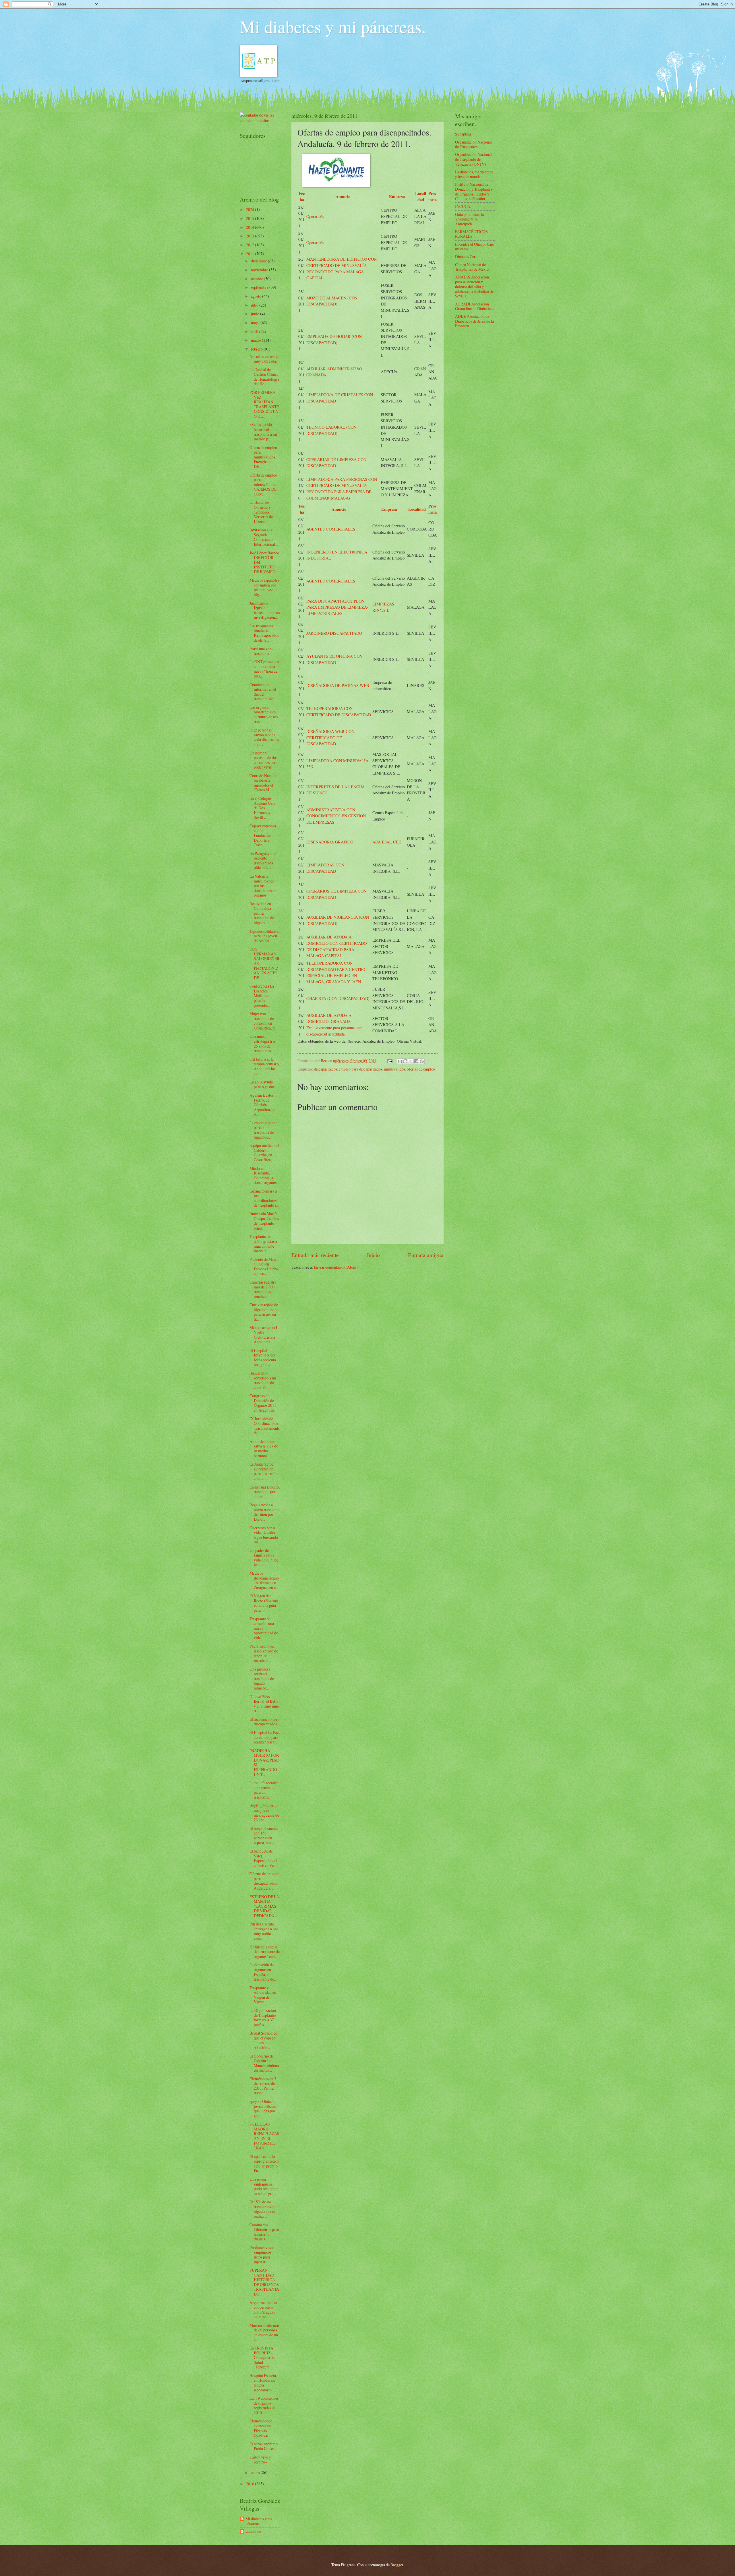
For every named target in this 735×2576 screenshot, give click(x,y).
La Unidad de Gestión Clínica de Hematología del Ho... (264, 377)
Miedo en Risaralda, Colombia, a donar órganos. (263, 1175)
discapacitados (326, 1069)
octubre (257, 279)
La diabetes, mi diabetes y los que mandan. (474, 174)
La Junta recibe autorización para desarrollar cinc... (264, 1471)
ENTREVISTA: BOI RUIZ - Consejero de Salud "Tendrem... (262, 2357)
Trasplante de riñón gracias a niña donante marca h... (263, 1244)
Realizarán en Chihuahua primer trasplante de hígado (262, 913)
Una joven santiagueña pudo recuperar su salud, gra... (264, 2186)
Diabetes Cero (466, 257)
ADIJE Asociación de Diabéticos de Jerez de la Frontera (474, 321)
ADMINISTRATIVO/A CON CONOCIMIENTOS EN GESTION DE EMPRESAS (336, 816)
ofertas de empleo (421, 1069)
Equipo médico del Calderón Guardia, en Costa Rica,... (264, 1152)
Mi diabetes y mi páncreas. (333, 26)
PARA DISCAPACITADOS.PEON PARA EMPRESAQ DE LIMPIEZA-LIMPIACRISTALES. (337, 607)
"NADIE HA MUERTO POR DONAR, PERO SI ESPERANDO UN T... (264, 1762)
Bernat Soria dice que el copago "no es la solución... (263, 2040)
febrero (257, 349)
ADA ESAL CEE (387, 842)
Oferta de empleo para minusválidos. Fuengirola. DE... (263, 457)
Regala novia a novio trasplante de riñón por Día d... (264, 1512)
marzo (256, 340)
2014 (251, 227)
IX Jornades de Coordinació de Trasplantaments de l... (265, 1426)
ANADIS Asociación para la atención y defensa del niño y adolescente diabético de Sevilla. (474, 286)
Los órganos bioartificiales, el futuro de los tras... (264, 714)
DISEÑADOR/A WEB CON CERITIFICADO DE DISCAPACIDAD (330, 738)
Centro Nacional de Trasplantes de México (473, 267)
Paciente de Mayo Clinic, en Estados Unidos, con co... (264, 1266)
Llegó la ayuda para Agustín (262, 1084)
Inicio (373, 1255)
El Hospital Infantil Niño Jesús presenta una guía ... (263, 1357)
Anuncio (343, 197)
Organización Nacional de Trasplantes (473, 144)
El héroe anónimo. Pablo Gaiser (264, 2446)
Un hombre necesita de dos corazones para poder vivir (263, 760)
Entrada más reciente (315, 1255)
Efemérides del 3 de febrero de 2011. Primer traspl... (263, 2086)
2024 (251, 209)
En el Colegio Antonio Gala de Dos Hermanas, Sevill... (262, 808)
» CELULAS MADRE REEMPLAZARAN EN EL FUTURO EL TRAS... (265, 2136)
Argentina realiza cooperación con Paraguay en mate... (263, 2310)
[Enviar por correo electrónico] (400, 1061)
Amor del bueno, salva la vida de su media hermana (264, 1448)
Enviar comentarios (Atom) (336, 1267)
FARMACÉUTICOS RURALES (471, 234)
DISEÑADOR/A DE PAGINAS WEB (338, 685)
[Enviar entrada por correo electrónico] (390, 1061)
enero (256, 2473)
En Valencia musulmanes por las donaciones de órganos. (263, 886)
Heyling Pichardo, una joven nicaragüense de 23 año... (264, 1813)
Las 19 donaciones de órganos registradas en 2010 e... (264, 2405)
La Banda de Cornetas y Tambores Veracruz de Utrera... (261, 512)
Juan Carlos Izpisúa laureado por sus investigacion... (265, 610)
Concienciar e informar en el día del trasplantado (263, 692)
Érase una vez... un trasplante (264, 651)
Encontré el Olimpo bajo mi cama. (475, 247)
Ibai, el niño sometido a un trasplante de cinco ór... (263, 1380)
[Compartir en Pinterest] (422, 1061)
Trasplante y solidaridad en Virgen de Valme (263, 1995)
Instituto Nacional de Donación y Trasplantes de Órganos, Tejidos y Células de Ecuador (474, 191)
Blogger (397, 2565)
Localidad (421, 197)
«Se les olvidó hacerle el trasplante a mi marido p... (263, 432)
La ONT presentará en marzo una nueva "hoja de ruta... (265, 669)
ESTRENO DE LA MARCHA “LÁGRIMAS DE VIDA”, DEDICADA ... (264, 1906)
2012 (251, 245)
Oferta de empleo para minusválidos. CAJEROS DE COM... (263, 484)
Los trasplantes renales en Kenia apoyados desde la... (264, 633)
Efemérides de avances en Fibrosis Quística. (261, 2428)
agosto (257, 296)
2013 (251, 236)
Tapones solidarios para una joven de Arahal (264, 936)
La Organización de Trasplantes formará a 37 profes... (263, 2017)
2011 (251, 254)
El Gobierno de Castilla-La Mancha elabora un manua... (264, 2063)
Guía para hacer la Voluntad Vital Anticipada (469, 219)
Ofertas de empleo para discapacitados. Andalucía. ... (264, 1881)
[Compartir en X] (411, 1061)
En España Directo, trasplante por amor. (265, 1492)
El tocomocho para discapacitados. (264, 1722)
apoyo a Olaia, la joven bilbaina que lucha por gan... (263, 2108)
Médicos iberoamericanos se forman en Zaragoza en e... (264, 1580)
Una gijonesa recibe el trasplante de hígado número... (262, 1678)
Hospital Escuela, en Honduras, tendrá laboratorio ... (263, 2383)
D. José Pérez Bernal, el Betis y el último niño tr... (264, 1704)
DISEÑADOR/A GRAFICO (330, 842)
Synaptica (463, 134)
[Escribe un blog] (405, 1061)
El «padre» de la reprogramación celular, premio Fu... (264, 2164)
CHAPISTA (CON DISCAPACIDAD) (338, 998)
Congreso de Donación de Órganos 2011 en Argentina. (263, 1403)
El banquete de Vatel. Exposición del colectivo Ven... (264, 1858)
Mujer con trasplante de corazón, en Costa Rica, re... (264, 1021)
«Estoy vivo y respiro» (260, 2459)
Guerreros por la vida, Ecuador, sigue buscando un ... (264, 1535)
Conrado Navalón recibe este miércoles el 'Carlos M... (264, 783)
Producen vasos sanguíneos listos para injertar (262, 2255)
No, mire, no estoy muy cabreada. (264, 359)
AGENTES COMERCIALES (331, 529)
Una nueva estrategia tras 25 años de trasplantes (263, 1043)
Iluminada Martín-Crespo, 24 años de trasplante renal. (264, 1221)
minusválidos (394, 1069)
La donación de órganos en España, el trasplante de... (263, 1972)
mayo (256, 323)
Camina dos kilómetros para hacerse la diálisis (264, 2232)
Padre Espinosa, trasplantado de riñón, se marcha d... (264, 1653)
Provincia (433, 197)
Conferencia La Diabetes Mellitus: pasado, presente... (262, 995)
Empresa (397, 197)
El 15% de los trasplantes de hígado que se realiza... (262, 2209)
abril (255, 331)
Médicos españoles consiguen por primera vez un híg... (264, 587)
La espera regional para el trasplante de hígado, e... (264, 1130)
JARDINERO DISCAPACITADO (334, 633)
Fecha (302, 197)
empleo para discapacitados (360, 1069)
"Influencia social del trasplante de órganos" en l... (265, 1952)
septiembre (260, 287)
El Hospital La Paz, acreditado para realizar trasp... (265, 1737)
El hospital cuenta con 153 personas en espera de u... (264, 1835)
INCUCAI (463, 206)
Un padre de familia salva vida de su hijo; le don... (264, 1558)
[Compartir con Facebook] (416, 1061)
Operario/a (315, 216)
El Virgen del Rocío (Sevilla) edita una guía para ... (264, 1603)
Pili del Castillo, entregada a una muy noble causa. (264, 1931)
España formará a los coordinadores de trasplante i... (264, 1198)
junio (256, 314)
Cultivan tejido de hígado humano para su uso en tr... (264, 1312)
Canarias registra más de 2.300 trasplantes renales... (263, 1289)
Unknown (253, 2531)
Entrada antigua (426, 1255)
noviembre (260, 270)
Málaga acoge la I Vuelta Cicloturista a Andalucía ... (263, 1335)
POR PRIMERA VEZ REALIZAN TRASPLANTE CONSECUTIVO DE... (264, 404)
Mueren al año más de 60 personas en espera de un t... (264, 2332)
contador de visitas (255, 120)
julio (255, 305)
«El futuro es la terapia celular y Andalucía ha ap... (264, 1066)
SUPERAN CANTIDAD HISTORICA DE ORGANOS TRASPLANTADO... (264, 2282)
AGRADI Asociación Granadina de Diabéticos (475, 306)
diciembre (259, 261)
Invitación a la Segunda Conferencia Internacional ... (264, 537)
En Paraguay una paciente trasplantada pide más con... (263, 861)
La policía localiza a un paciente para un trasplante (264, 1790)
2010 (251, 2484)
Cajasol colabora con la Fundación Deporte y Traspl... (263, 835)
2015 (251, 218)
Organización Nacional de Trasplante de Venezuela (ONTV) (473, 159)
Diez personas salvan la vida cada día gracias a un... (264, 737)
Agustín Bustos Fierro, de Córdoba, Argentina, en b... (262, 1105)
